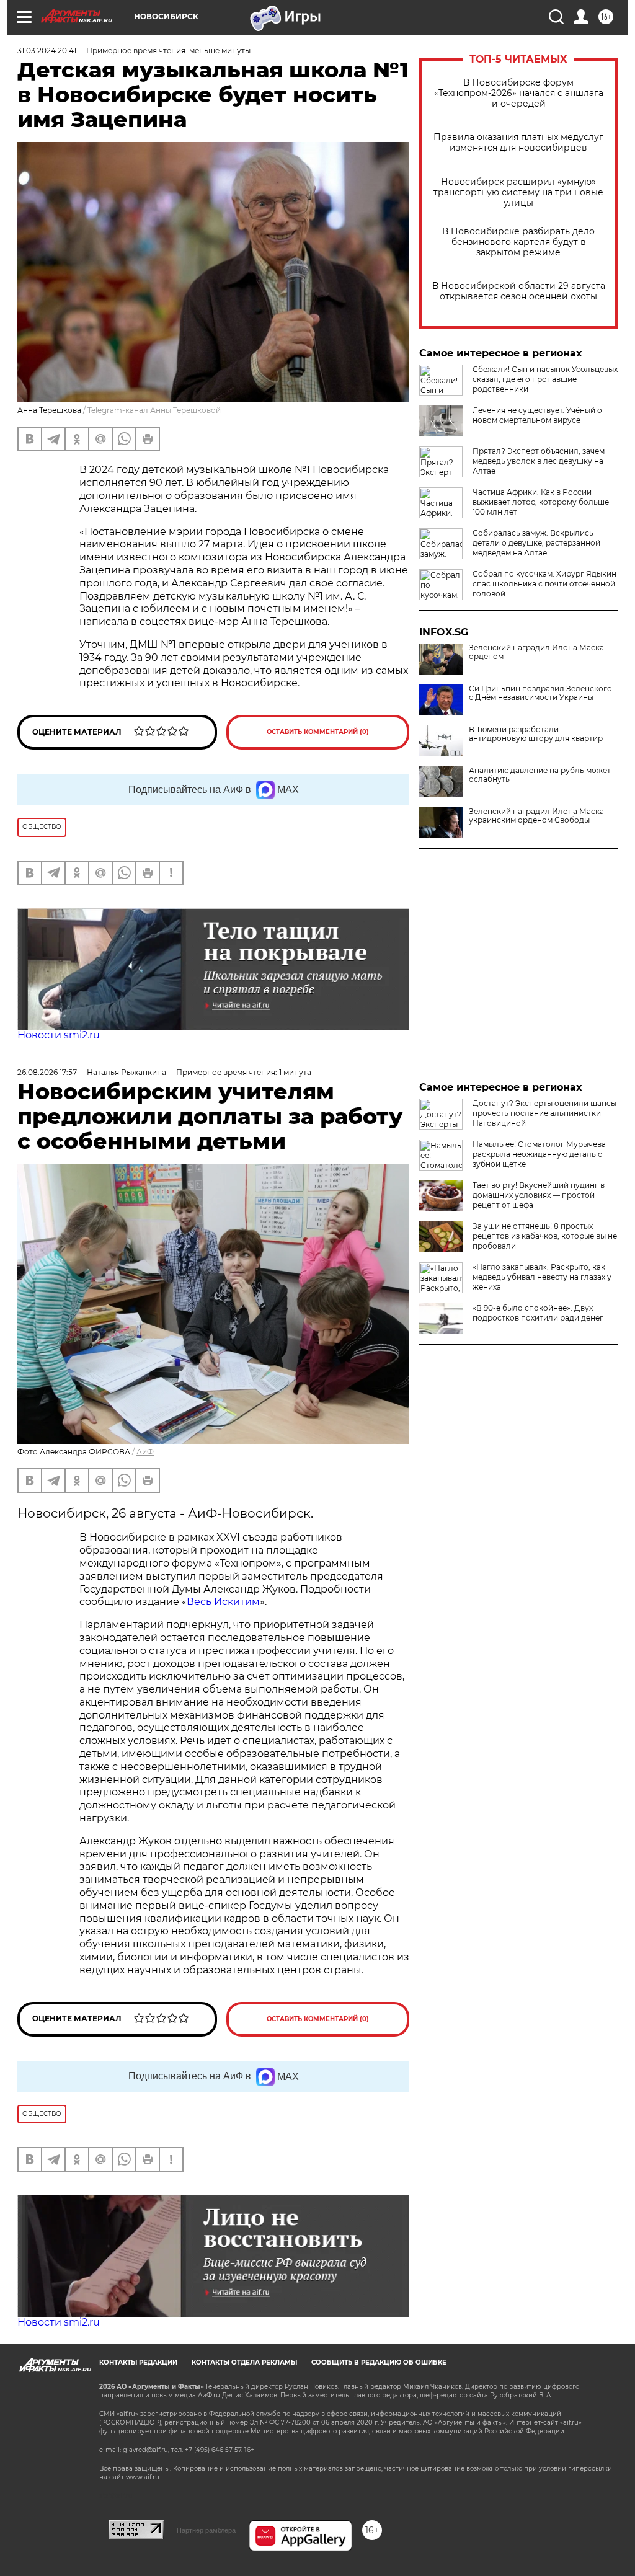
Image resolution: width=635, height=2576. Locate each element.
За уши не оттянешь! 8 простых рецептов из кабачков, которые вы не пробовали (545, 1236)
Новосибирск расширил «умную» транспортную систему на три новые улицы (518, 193)
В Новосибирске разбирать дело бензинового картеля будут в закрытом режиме (518, 242)
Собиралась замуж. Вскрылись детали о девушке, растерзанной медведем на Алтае (536, 543)
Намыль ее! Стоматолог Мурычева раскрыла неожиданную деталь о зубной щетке (539, 1154)
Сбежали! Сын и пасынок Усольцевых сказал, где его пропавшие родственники (545, 379)
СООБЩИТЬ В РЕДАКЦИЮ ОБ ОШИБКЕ (379, 2362)
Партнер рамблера (206, 2530)
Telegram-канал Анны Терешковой (154, 410)
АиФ (145, 1452)
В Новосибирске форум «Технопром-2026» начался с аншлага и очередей (519, 93)
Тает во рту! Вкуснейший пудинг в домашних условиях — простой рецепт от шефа (539, 1195)
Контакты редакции (138, 2362)
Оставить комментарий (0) (318, 732)
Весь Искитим (223, 1602)
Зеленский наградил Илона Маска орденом (536, 652)
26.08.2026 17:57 (47, 1072)
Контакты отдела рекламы (244, 2362)
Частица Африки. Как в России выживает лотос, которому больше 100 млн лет (541, 502)
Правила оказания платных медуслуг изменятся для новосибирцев (518, 143)
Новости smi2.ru (59, 1035)
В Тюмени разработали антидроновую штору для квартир (536, 734)
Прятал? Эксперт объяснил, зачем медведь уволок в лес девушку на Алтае (539, 461)
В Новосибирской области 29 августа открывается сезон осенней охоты (519, 291)
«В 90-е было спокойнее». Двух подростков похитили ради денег (538, 1313)
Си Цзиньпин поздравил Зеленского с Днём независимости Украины (540, 693)
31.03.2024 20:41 (47, 51)
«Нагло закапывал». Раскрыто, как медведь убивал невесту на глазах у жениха (542, 1277)
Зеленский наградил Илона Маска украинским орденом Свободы (536, 816)
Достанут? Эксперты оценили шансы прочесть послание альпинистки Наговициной (544, 1113)
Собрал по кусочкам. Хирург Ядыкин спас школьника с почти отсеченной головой (544, 584)
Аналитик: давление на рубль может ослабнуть (540, 775)
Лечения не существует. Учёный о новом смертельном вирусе (537, 415)
